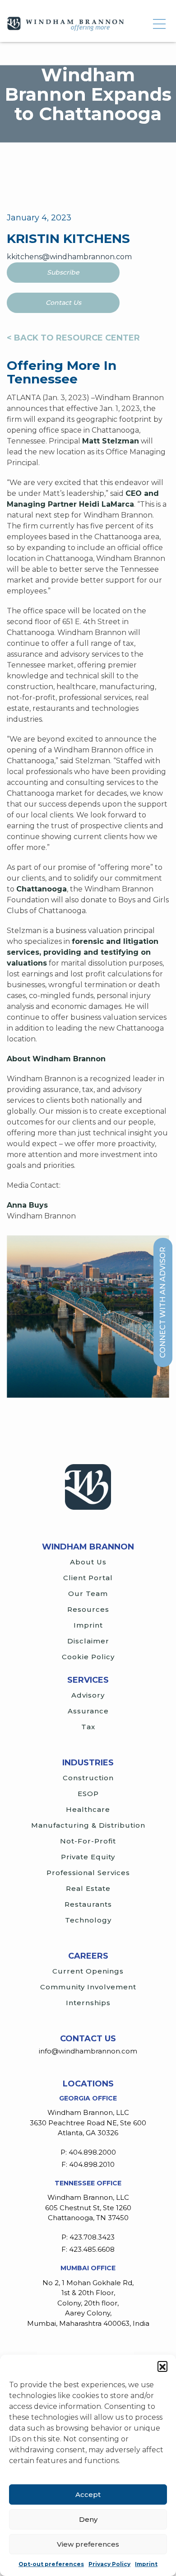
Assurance (88, 1711)
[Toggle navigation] (159, 24)
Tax (88, 1727)
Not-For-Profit (88, 1841)
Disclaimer (88, 1641)
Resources (88, 1609)
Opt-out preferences (51, 2564)
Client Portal (88, 1578)
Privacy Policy (109, 2564)
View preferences (88, 2544)
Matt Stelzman (111, 441)
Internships (88, 2003)
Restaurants (88, 1904)
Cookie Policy (88, 1657)
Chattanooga (42, 889)
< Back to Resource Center (73, 338)
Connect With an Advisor (163, 1302)
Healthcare (88, 1809)
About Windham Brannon (56, 1059)
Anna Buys (27, 1205)
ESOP (88, 1794)
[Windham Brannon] (65, 24)
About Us (88, 1562)
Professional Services (88, 1873)
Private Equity (88, 1857)
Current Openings (88, 1971)
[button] (162, 2366)
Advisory (88, 1695)
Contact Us (63, 303)
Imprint (146, 2564)
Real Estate (88, 1888)
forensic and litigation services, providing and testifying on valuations (83, 952)
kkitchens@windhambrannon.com (69, 257)
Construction (88, 1778)
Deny (88, 2519)
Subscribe (63, 272)
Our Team (88, 1594)
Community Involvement (88, 1987)
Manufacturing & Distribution (88, 1825)
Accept (88, 2494)
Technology (88, 1920)
